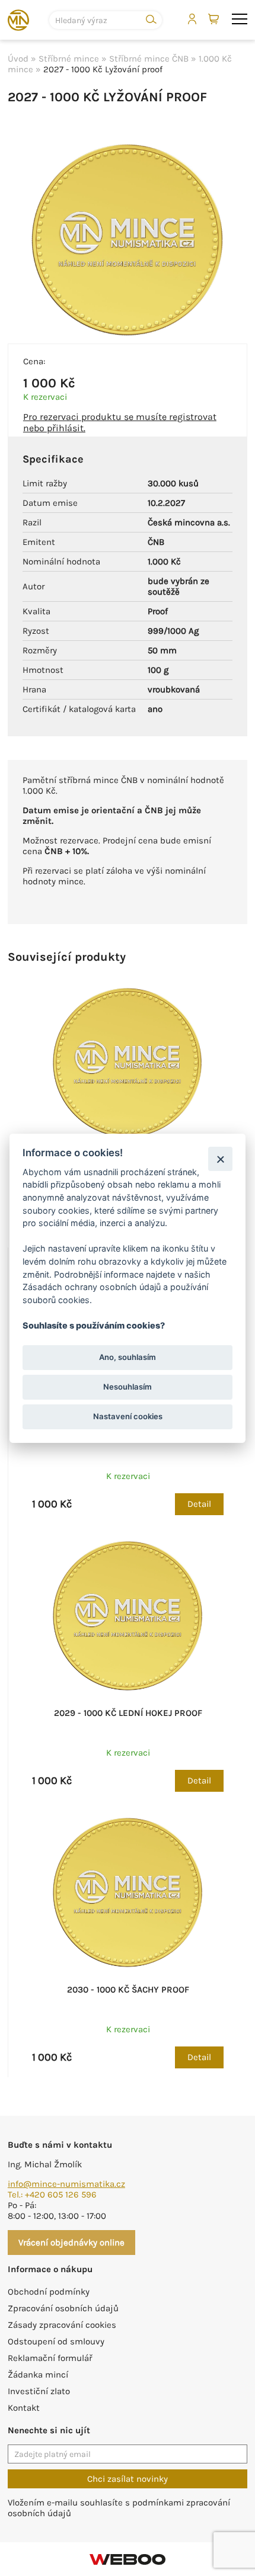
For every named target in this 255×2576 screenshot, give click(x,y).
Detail (199, 1504)
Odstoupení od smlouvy (56, 2341)
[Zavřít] (220, 1159)
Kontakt (24, 2408)
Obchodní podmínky (49, 2292)
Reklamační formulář (50, 2358)
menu (240, 20)
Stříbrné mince (69, 59)
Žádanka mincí (38, 2375)
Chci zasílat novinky (128, 2479)
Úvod (18, 59)
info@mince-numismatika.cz (66, 2184)
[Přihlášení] (192, 19)
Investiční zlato (39, 2391)
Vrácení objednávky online (71, 2243)
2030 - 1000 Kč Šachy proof (128, 1990)
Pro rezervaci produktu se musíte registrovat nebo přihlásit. (120, 422)
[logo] (18, 20)
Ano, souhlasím (128, 1357)
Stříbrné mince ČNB (149, 59)
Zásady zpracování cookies (62, 2325)
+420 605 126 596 (61, 2195)
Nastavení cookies (128, 1416)
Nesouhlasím (128, 1387)
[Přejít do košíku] (215, 20)
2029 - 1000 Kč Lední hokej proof (128, 1713)
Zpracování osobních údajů (63, 2308)
